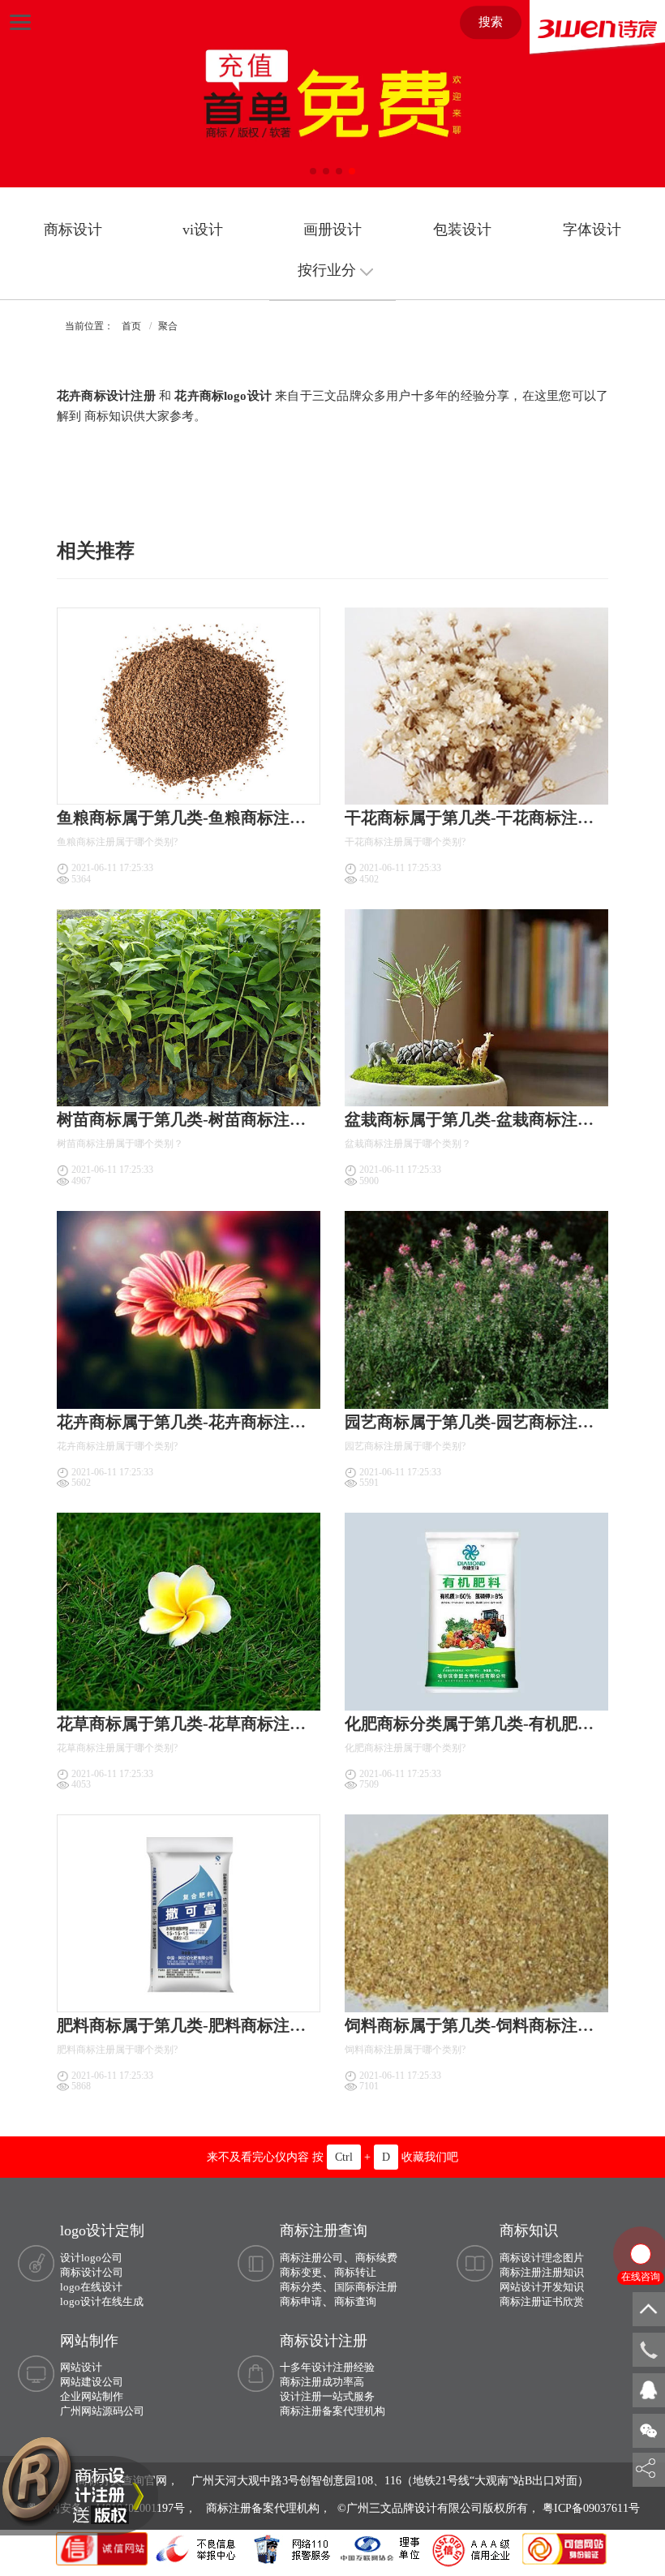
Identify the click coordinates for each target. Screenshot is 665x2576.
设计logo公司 (91, 2258)
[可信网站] (564, 2548)
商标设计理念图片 (542, 2258)
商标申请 (301, 2301)
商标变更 (301, 2272)
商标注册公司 (311, 2258)
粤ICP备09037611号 (591, 2508)
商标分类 (301, 2287)
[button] (313, 171)
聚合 (168, 326)
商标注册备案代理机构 (332, 2411)
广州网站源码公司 (102, 2411)
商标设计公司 (92, 2272)
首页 (131, 326)
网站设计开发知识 (542, 2287)
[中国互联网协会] (381, 2548)
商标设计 (73, 230)
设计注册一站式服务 (327, 2396)
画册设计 (332, 230)
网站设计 (81, 2367)
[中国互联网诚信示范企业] (104, 2548)
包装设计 (462, 230)
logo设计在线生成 (102, 2301)
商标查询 (355, 2301)
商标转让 (355, 2272)
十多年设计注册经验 (327, 2367)
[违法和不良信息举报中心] (197, 2548)
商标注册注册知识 (542, 2272)
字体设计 (592, 230)
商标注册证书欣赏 (542, 2301)
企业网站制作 (92, 2396)
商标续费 (376, 2258)
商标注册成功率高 (322, 2382)
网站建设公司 (92, 2382)
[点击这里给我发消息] (649, 2389)
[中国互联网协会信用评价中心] (474, 2548)
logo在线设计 (91, 2287)
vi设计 (203, 230)
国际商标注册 (366, 2287)
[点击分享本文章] (646, 2469)
